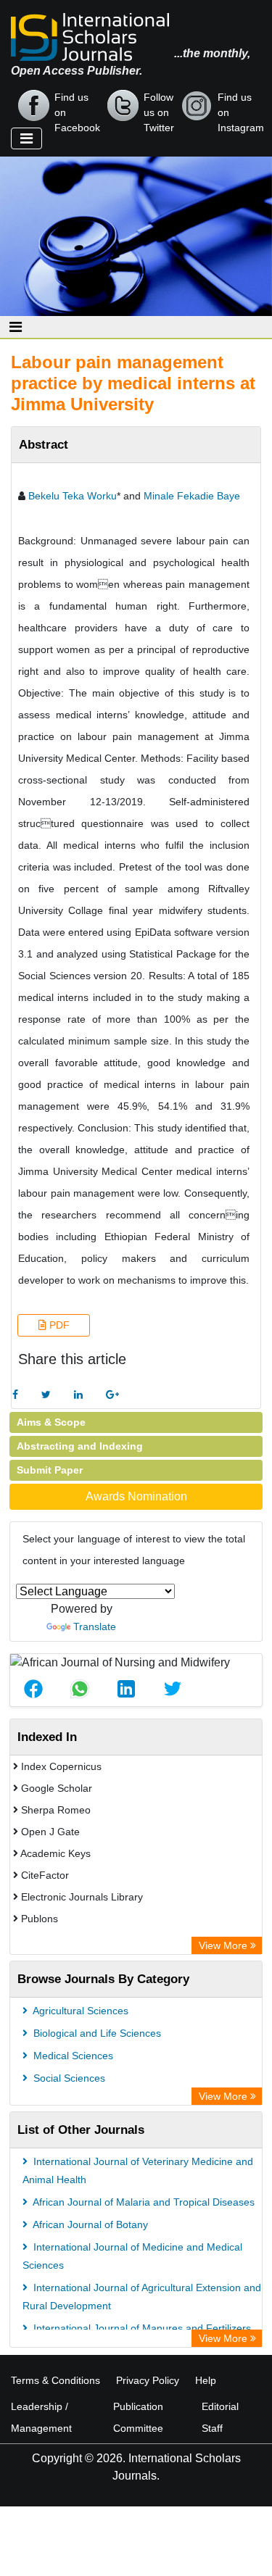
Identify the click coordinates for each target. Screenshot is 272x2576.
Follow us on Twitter (159, 107)
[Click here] (15, 1395)
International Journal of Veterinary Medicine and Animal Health (138, 2170)
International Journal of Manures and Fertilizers (141, 2328)
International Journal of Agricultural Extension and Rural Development (142, 2297)
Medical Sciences (72, 2056)
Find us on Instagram (241, 107)
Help (206, 2380)
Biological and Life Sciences (96, 2033)
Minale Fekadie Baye (192, 496)
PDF (58, 1325)
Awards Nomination (136, 1496)
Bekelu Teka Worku (73, 496)
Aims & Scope (51, 1422)
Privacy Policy (148, 2380)
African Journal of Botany (89, 2224)
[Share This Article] (33, 1689)
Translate (95, 1626)
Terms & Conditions (55, 2380)
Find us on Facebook (77, 107)
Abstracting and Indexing (80, 1446)
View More (224, 1945)
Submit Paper (50, 1470)
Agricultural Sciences (79, 2011)
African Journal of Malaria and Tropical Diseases (143, 2202)
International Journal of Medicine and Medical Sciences (132, 2256)
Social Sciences (68, 2078)
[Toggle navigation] (26, 138)
